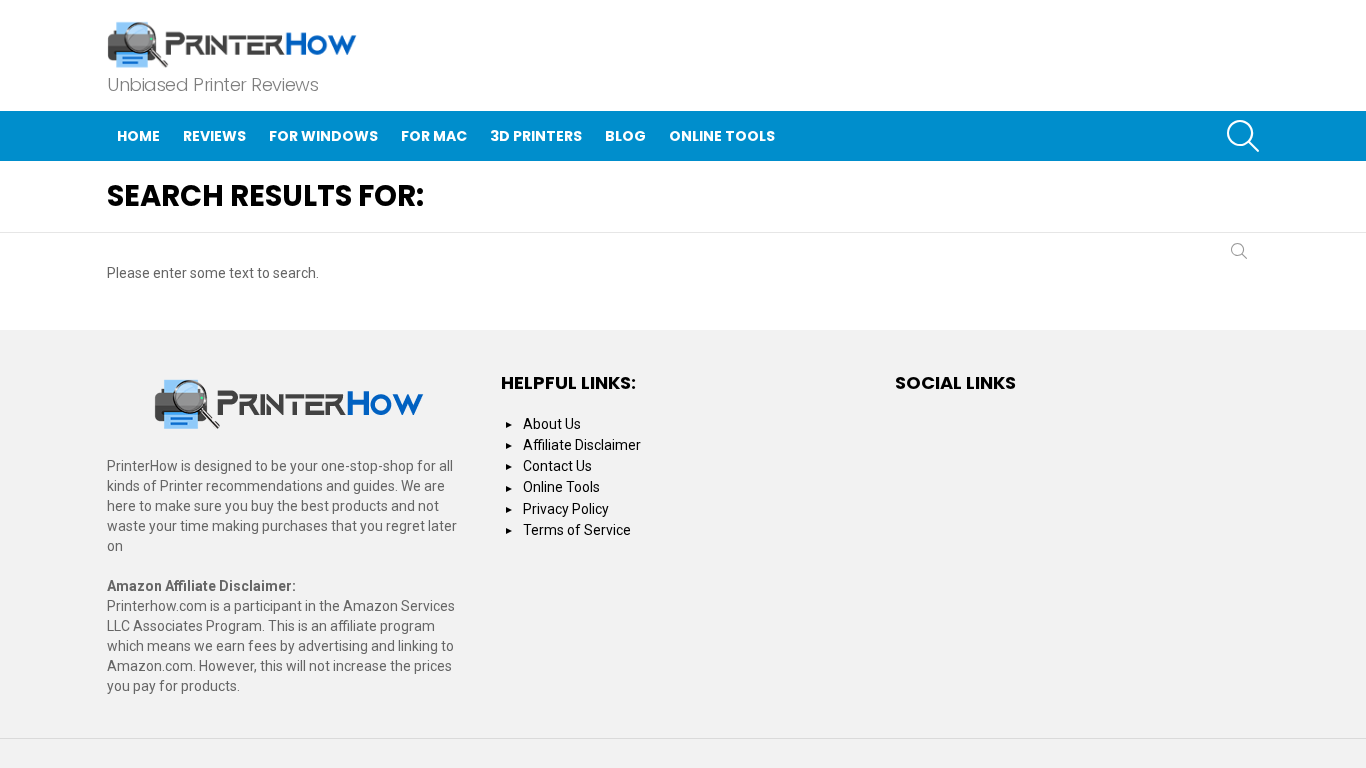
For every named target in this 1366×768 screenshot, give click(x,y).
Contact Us (557, 466)
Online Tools (722, 136)
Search (1239, 255)
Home (138, 136)
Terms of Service (577, 530)
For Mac (434, 136)
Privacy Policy (566, 509)
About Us (552, 424)
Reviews (214, 136)
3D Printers (536, 136)
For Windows (323, 136)
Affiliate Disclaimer (582, 445)
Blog (625, 136)
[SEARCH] (1243, 136)
